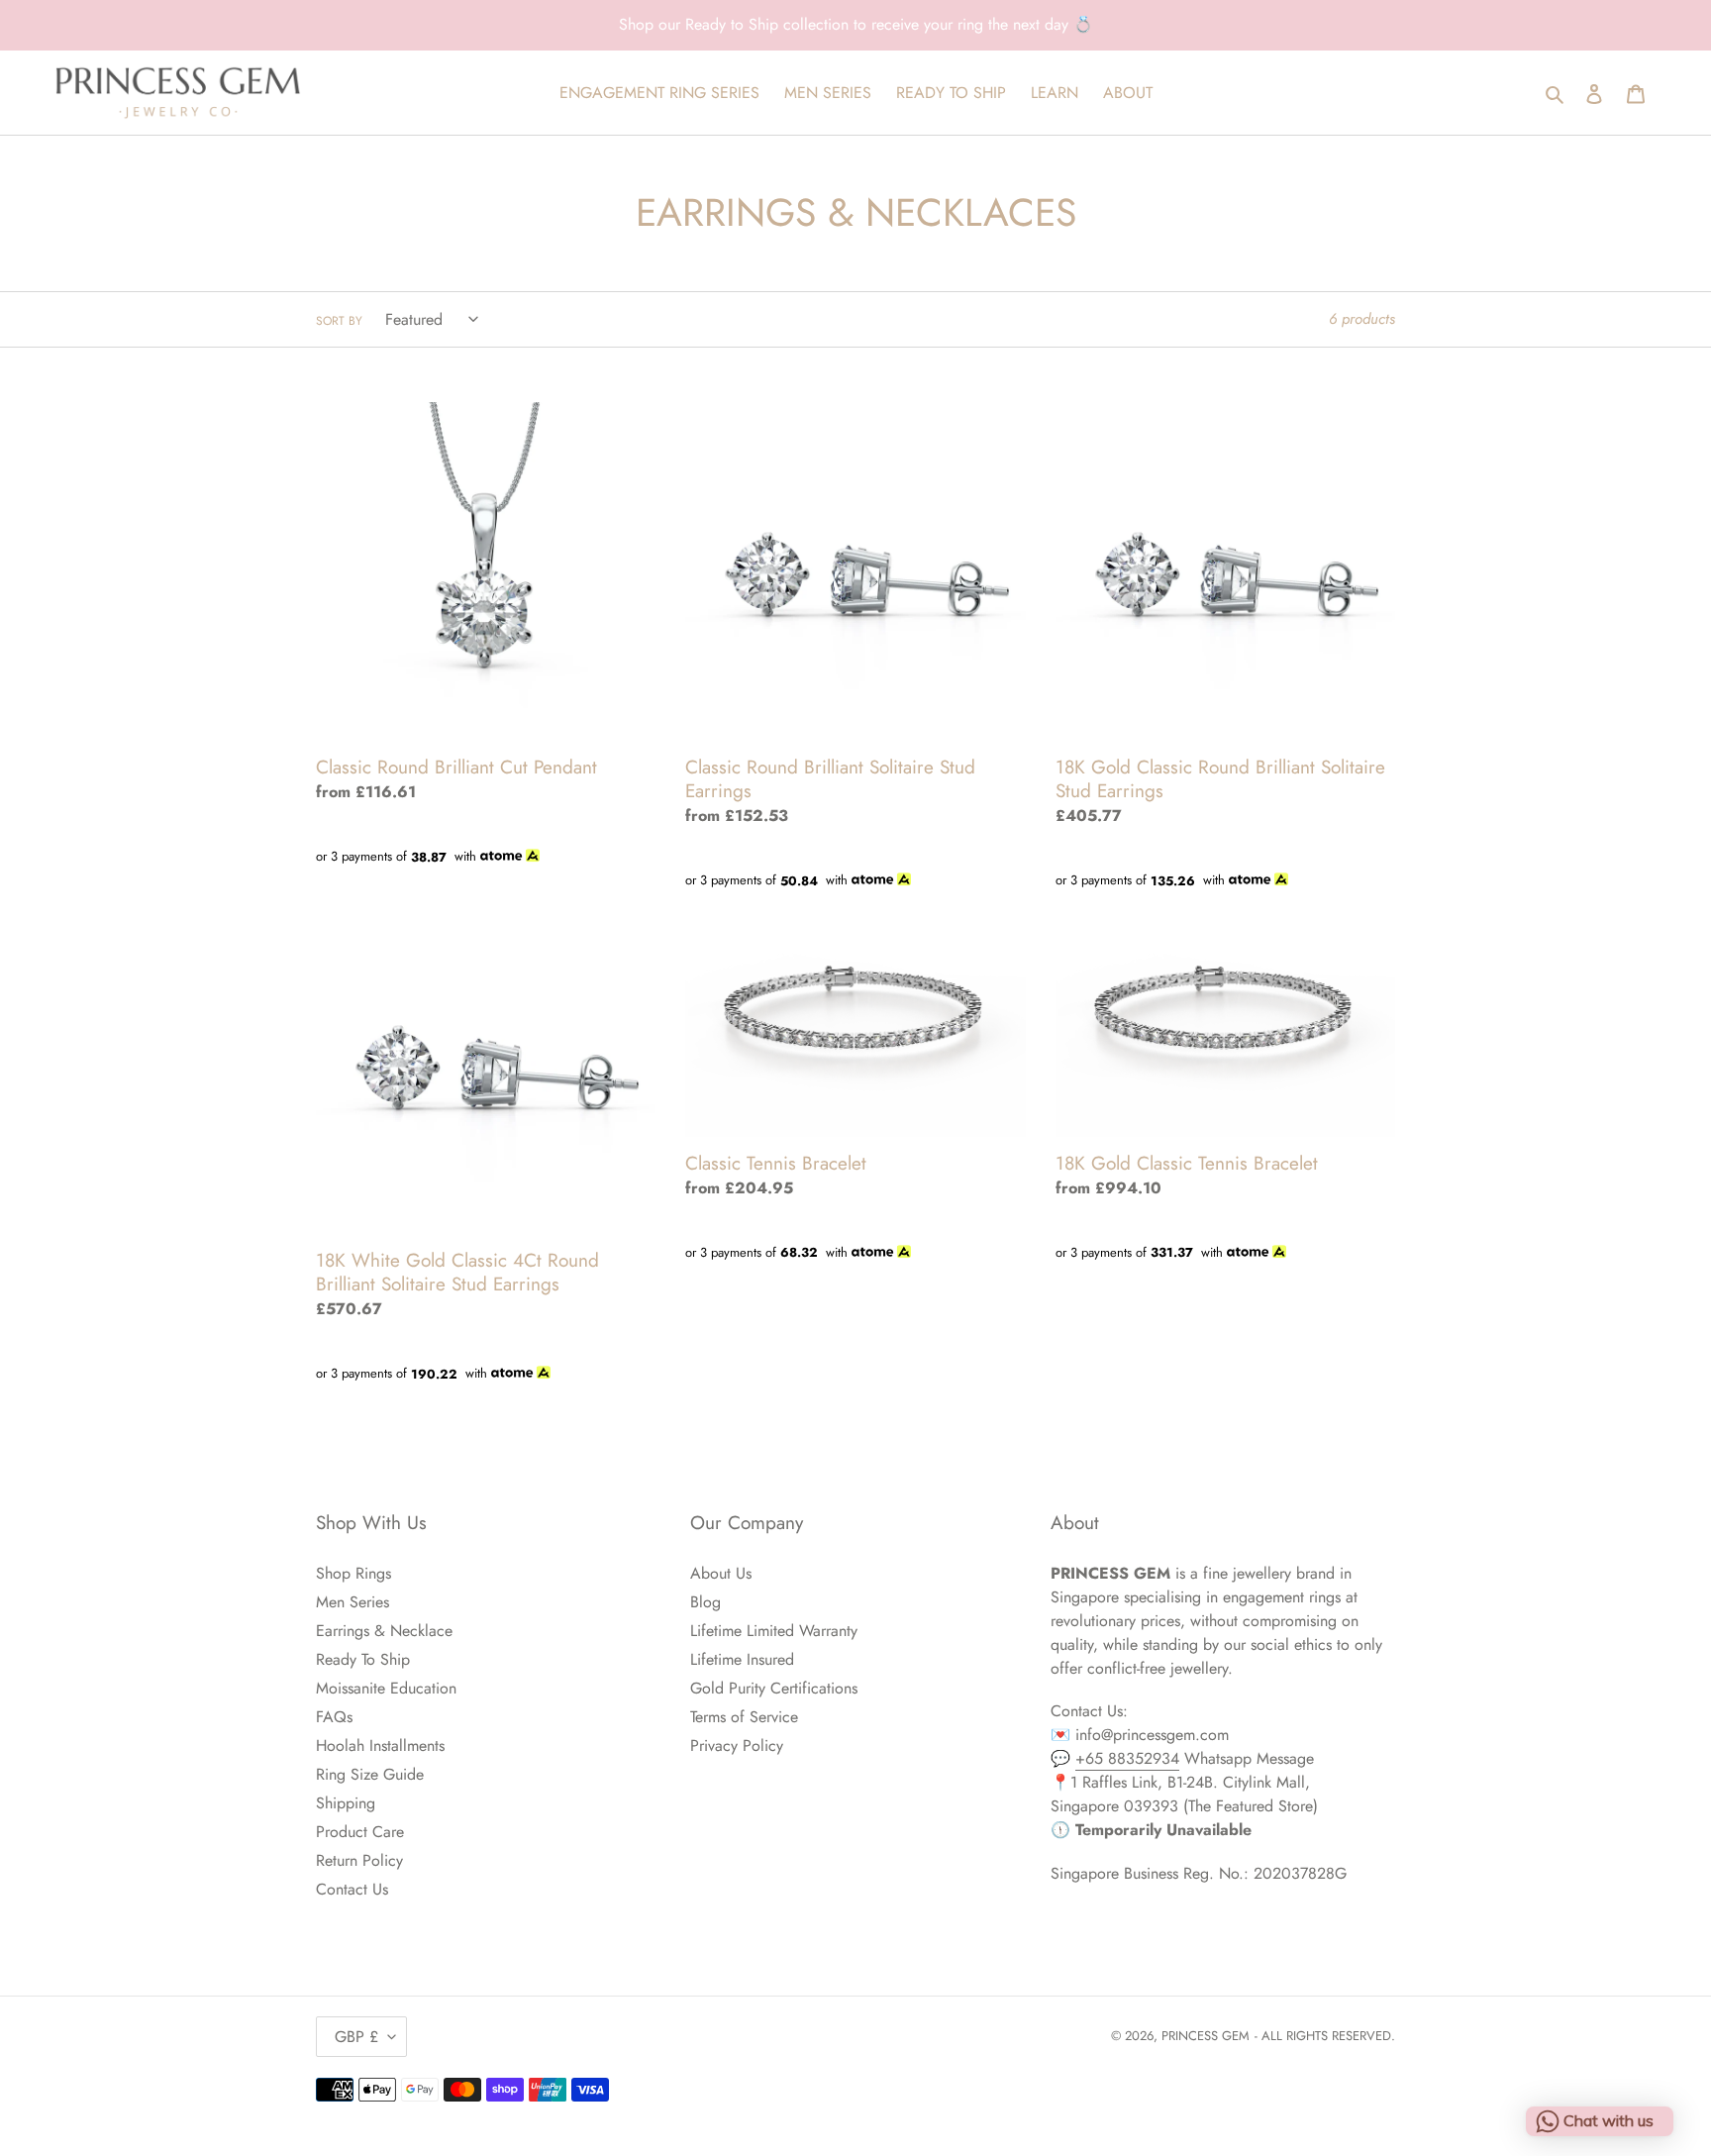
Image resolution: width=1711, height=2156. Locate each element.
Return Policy (359, 1860)
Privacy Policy (737, 1745)
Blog (705, 1602)
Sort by (339, 321)
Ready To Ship (363, 1659)
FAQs (334, 1717)
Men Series (352, 1602)
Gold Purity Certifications (774, 1688)
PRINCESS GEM (1206, 2036)
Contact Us (352, 1889)
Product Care (360, 1832)
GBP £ (356, 2037)
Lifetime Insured (742, 1659)
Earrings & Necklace (384, 1631)
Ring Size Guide (370, 1774)
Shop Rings (353, 1573)
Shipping (346, 1803)
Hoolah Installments (380, 1745)
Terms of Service (744, 1717)
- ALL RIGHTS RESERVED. (1325, 2036)
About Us (721, 1573)
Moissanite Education (386, 1688)
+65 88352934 (1127, 1758)
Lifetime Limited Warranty (774, 1631)
